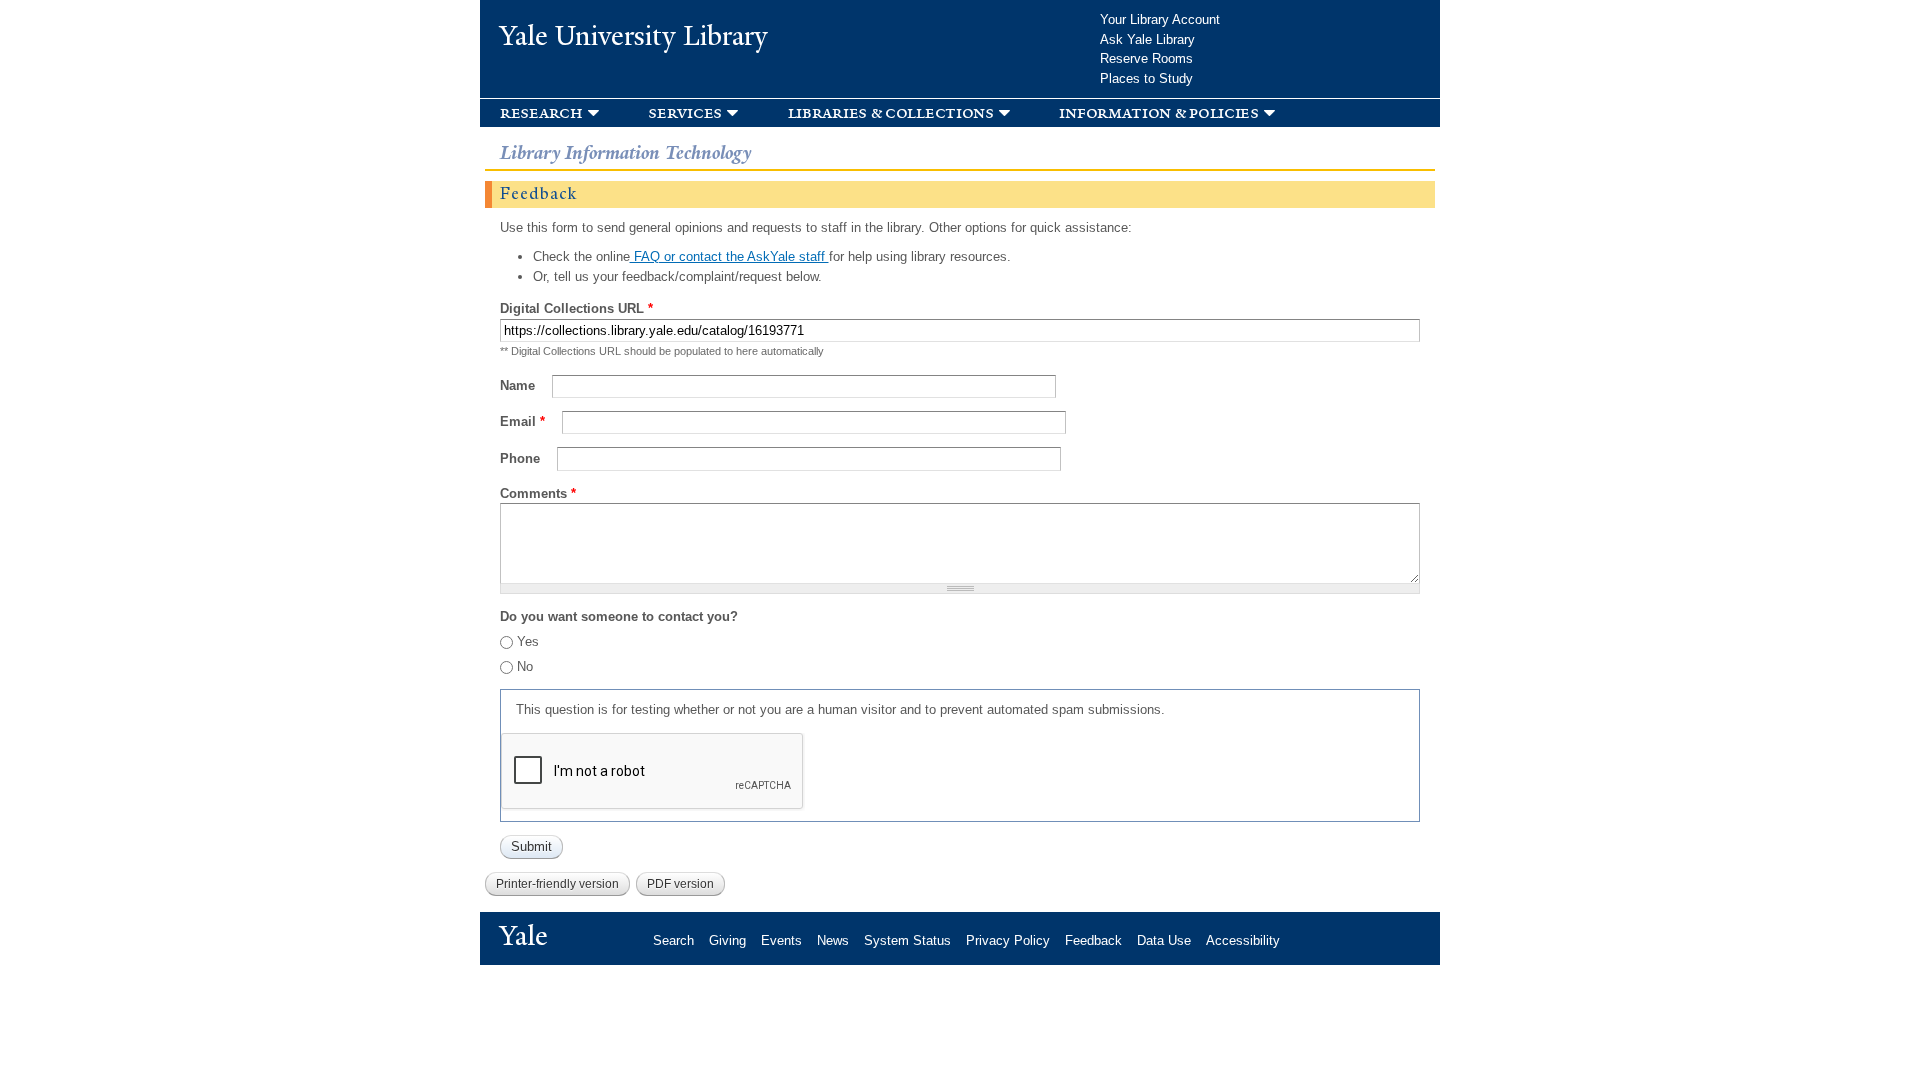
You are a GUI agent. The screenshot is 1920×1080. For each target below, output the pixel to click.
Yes (528, 641)
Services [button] (685, 112)
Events (781, 940)
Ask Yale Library (1147, 39)
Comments (538, 493)
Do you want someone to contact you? (619, 616)
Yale (524, 936)
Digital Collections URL (576, 308)
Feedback (1093, 940)
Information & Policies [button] (1158, 112)
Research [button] (541, 112)
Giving (727, 940)
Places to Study (1146, 78)
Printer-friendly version (557, 884)
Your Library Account (1160, 19)
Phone (522, 458)
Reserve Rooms (1146, 58)
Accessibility (1243, 940)
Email (522, 421)
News (833, 940)
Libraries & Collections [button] (891, 112)
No (525, 666)
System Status (907, 940)
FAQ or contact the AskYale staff (729, 256)
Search (673, 940)
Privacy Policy (1008, 940)
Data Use (1164, 940)
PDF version (680, 884)
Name (519, 385)
